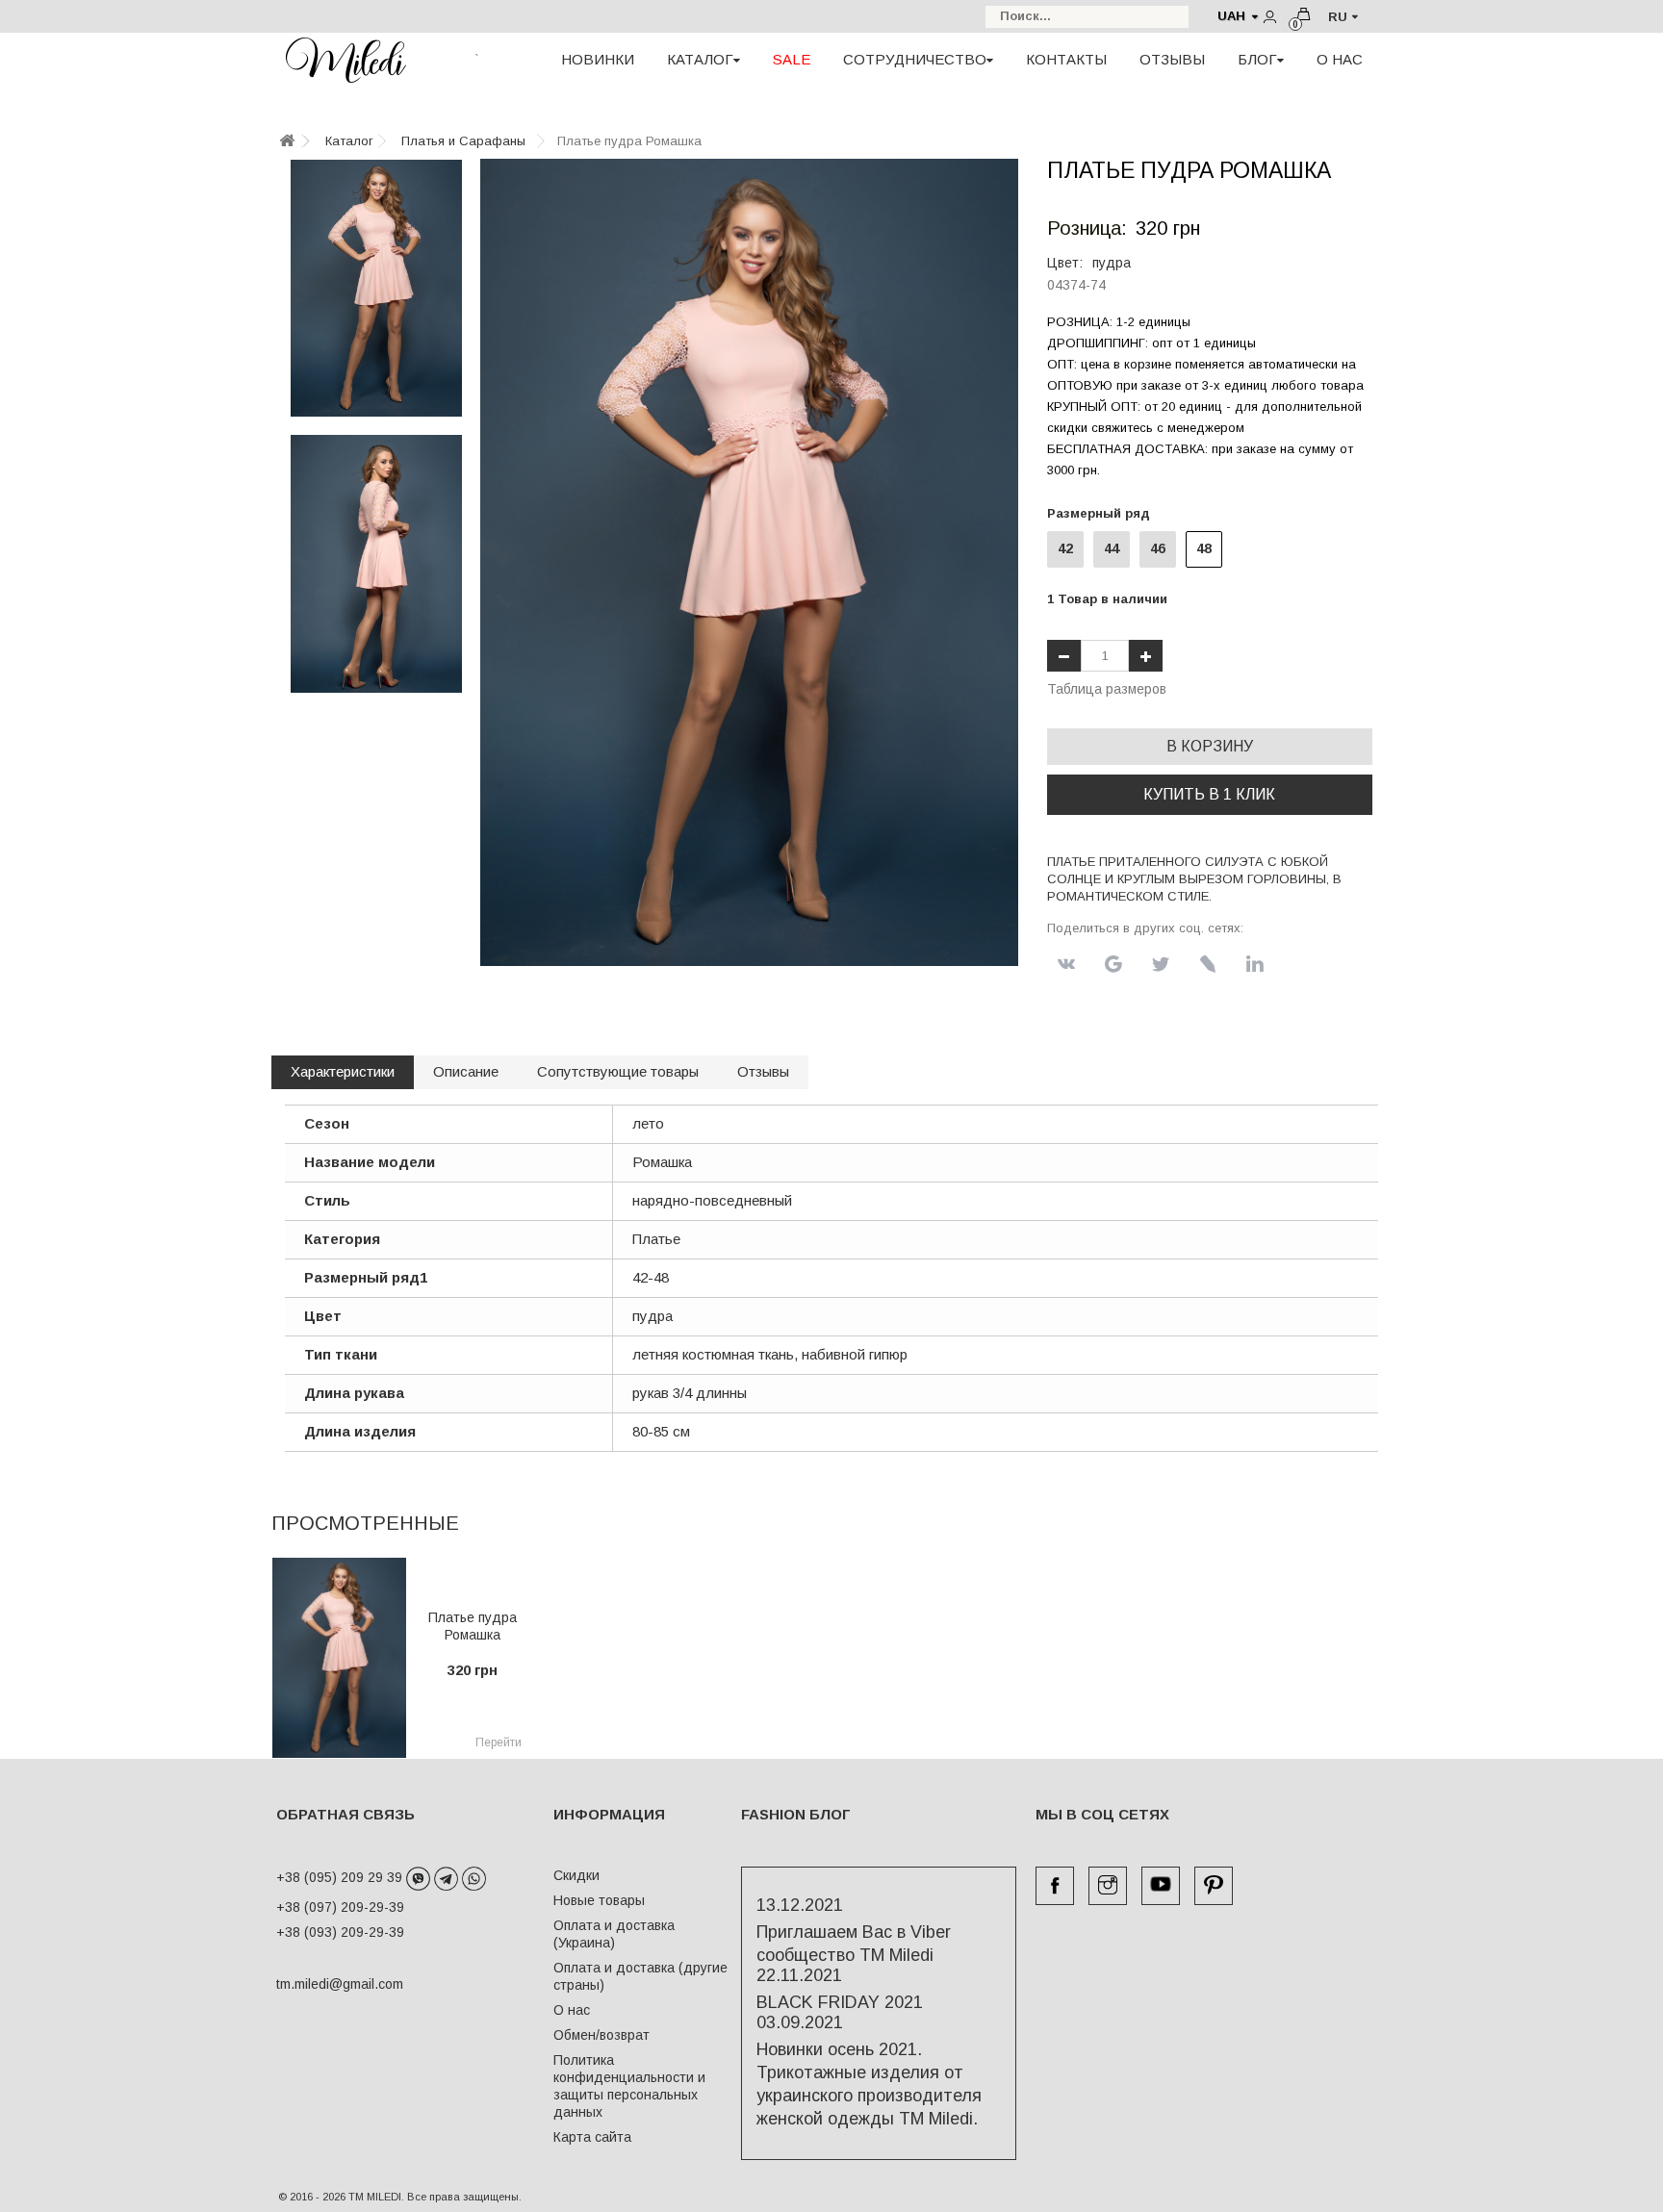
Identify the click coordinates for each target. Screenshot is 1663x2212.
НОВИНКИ (598, 59)
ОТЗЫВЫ (1172, 59)
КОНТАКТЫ (1066, 59)
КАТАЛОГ (700, 59)
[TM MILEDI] (345, 60)
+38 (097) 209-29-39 (340, 1907)
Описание (466, 1071)
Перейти (499, 1742)
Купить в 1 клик (1209, 794)
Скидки (576, 1875)
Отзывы (763, 1071)
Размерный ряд (1102, 513)
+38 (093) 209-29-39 (340, 1932)
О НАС (1340, 59)
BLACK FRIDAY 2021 (840, 2002)
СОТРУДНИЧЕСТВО (915, 59)
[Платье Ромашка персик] (376, 288)
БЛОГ (1257, 59)
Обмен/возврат (601, 2035)
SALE (792, 59)
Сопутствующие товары (618, 1071)
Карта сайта (592, 2137)
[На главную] (287, 142)
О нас (572, 2010)
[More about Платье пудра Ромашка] (339, 1658)
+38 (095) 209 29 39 (341, 1877)
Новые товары (599, 1900)
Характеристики (343, 1071)
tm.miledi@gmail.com (320, 1984)
